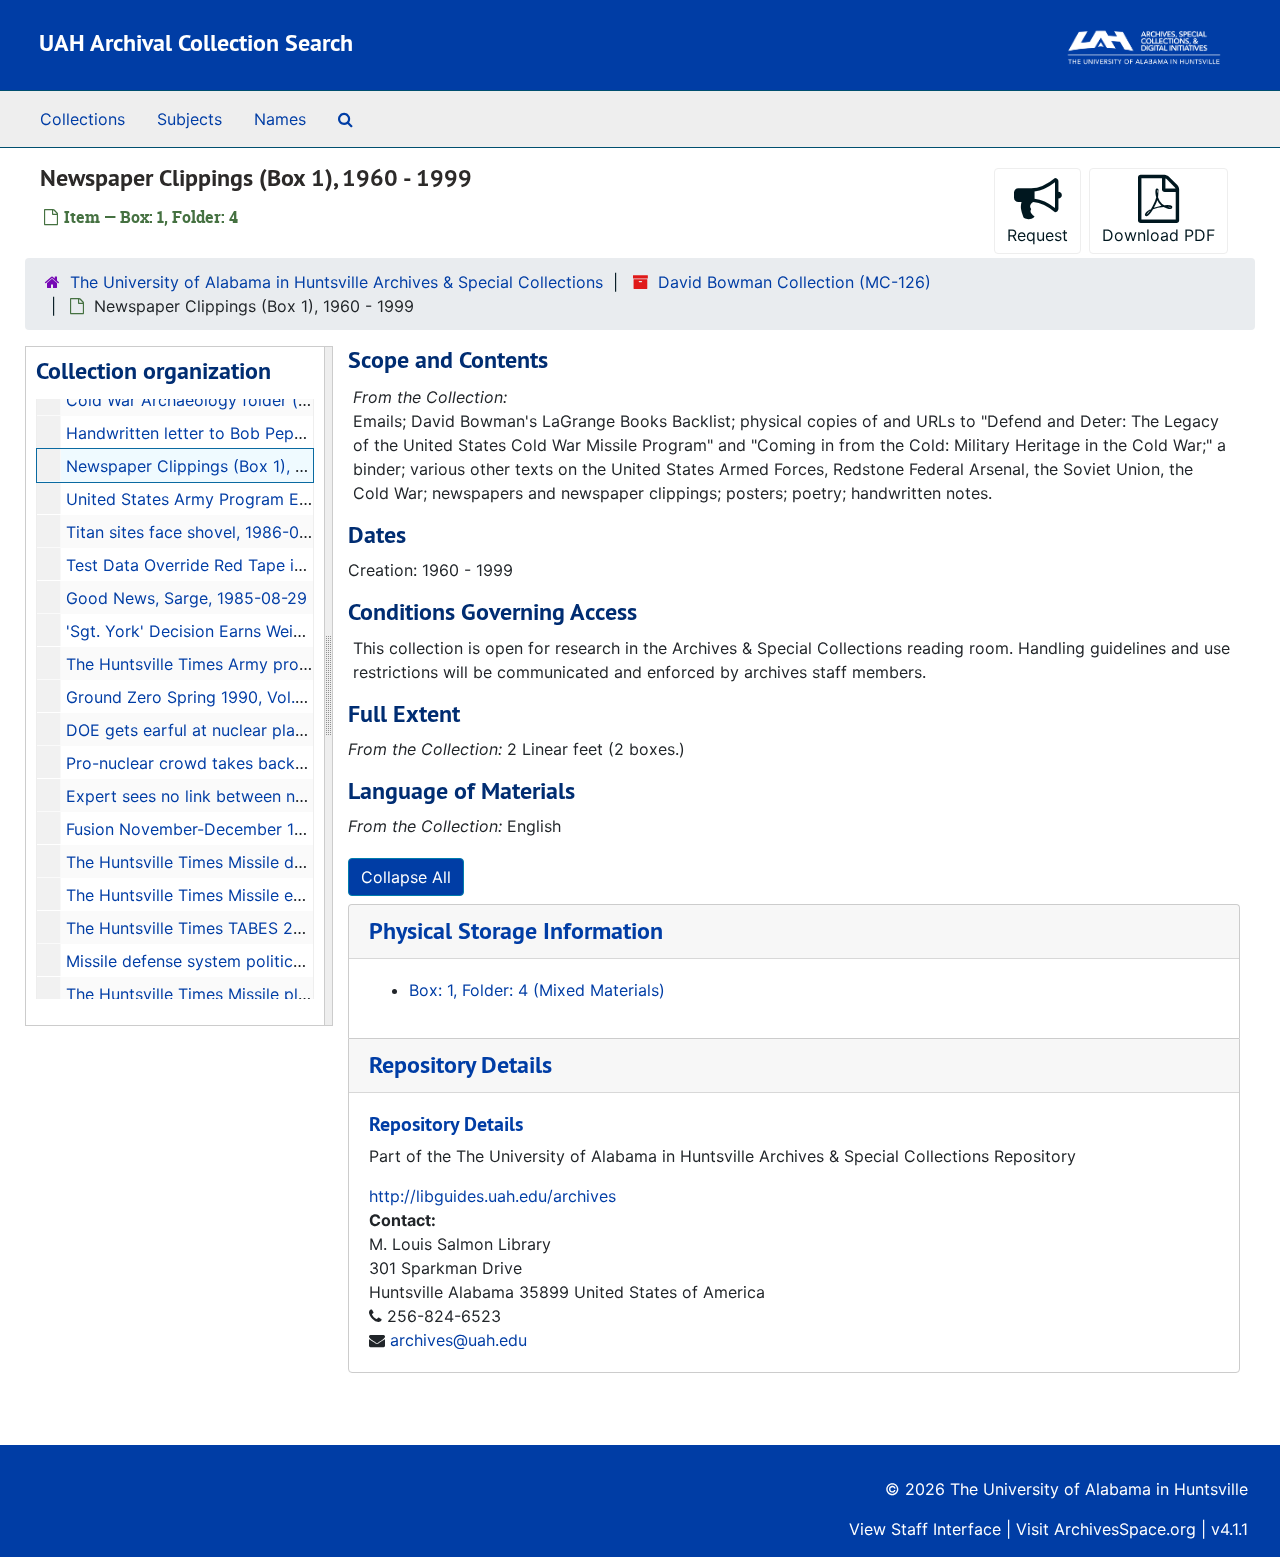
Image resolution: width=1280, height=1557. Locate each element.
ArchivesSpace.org (1125, 1529)
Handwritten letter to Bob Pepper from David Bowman (272, 433)
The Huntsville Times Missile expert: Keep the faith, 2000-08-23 (308, 895)
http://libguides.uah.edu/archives (492, 1196)
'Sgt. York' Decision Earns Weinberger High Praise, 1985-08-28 (304, 631)
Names (280, 119)
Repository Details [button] (460, 1064)
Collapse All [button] (406, 877)
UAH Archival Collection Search (196, 42)
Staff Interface (946, 1529)
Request (1037, 235)
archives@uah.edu (458, 1340)
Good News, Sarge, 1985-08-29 (186, 598)
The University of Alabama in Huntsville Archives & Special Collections (336, 282)
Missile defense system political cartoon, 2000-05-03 (270, 961)
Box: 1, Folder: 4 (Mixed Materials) (537, 990)
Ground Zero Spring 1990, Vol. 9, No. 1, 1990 (234, 697)
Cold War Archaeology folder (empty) (209, 400)
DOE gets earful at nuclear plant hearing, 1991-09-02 (267, 730)
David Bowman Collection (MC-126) (794, 282)
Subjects (189, 119)
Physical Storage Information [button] (516, 930)
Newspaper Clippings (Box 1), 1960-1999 (221, 466)
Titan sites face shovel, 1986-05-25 (200, 532)
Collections (82, 119)
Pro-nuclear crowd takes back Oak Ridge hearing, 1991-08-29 (300, 763)
